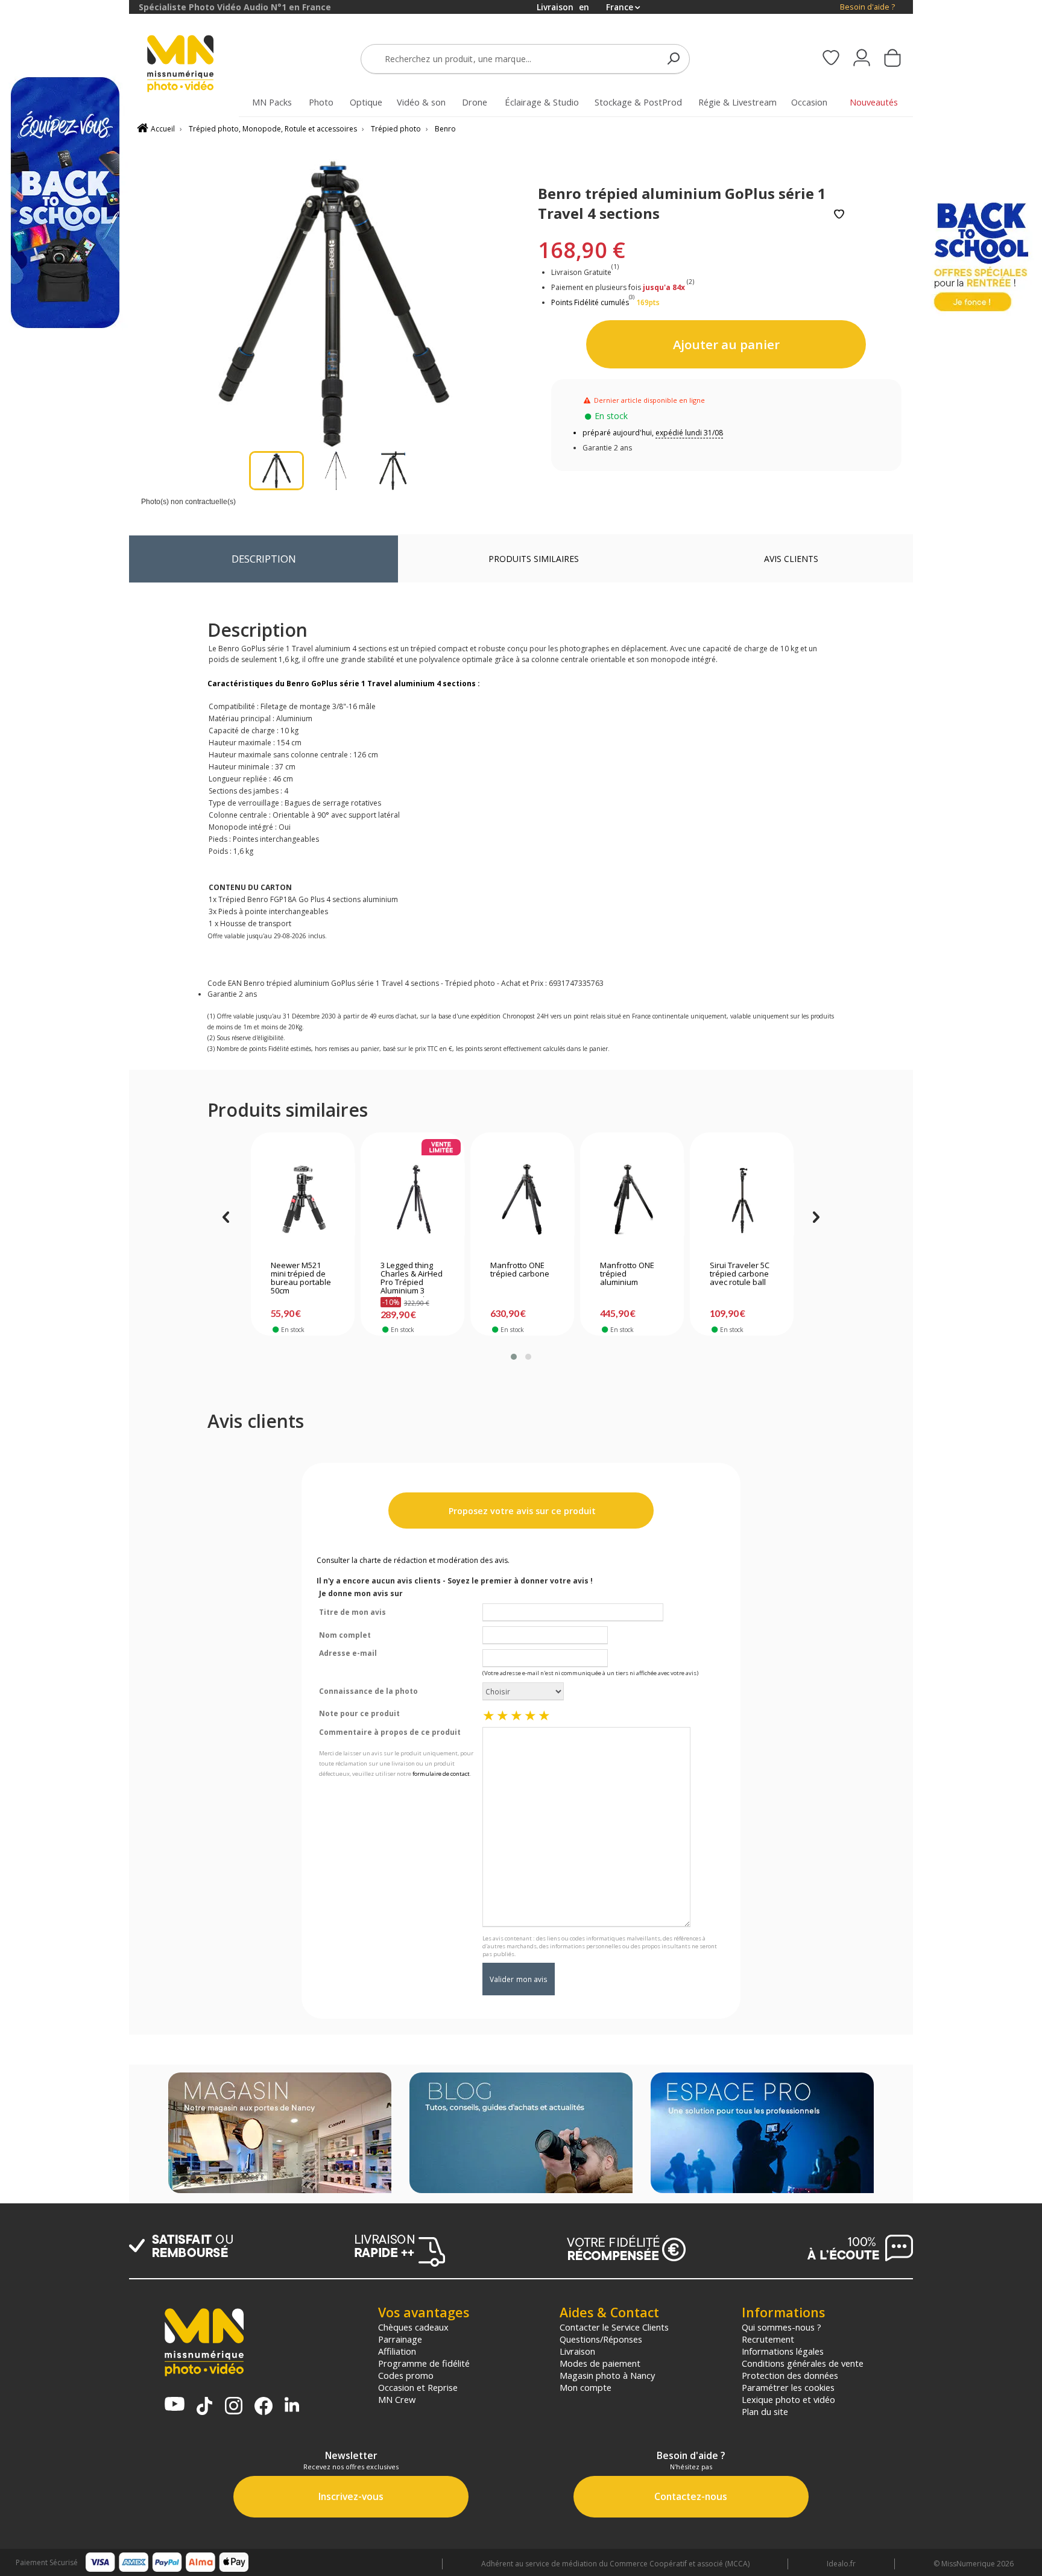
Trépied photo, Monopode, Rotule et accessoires (273, 129)
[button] (514, 1357)
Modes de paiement (600, 2363)
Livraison (577, 2351)
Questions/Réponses (601, 2339)
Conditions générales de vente (803, 2363)
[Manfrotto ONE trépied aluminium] (632, 1199)
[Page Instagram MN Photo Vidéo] (234, 2407)
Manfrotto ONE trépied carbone (520, 1270)
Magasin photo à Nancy (607, 2375)
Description (264, 559)
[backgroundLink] (65, 1288)
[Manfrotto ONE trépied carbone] (523, 1199)
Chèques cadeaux (413, 2327)
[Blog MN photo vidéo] (521, 2134)
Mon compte (586, 2387)
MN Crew (397, 2399)
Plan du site (765, 2411)
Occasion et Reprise (418, 2387)
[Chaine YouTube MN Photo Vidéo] (175, 2405)
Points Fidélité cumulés (590, 302)
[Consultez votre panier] (892, 59)
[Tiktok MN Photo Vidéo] (204, 2407)
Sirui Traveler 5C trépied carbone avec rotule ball (740, 1274)
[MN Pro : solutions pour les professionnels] (762, 2134)
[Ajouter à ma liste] (839, 215)
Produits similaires (534, 559)
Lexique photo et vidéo (788, 2399)
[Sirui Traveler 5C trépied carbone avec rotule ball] (742, 1199)
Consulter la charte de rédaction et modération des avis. (413, 1560)
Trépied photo (396, 129)
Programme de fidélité (424, 2363)
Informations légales (783, 2351)
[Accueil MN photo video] (194, 65)
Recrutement (768, 2339)
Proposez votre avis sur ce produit (521, 1511)
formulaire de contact (441, 1774)
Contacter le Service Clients (614, 2327)
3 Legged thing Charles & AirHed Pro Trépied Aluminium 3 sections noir (412, 1279)
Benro (445, 129)
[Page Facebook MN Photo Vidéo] (264, 2407)
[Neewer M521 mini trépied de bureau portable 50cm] (303, 1199)
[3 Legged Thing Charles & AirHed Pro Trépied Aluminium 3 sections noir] (413, 1199)
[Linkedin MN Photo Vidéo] (292, 2406)
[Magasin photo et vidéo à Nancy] (280, 2134)
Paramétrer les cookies (788, 2387)
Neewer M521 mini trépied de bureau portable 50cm (301, 1278)
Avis (791, 559)
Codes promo (406, 2375)
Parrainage (400, 2339)
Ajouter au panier (726, 344)
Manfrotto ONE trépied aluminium (627, 1274)
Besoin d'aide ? (867, 7)
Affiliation (397, 2351)
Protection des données (790, 2375)
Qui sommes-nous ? (781, 2327)
